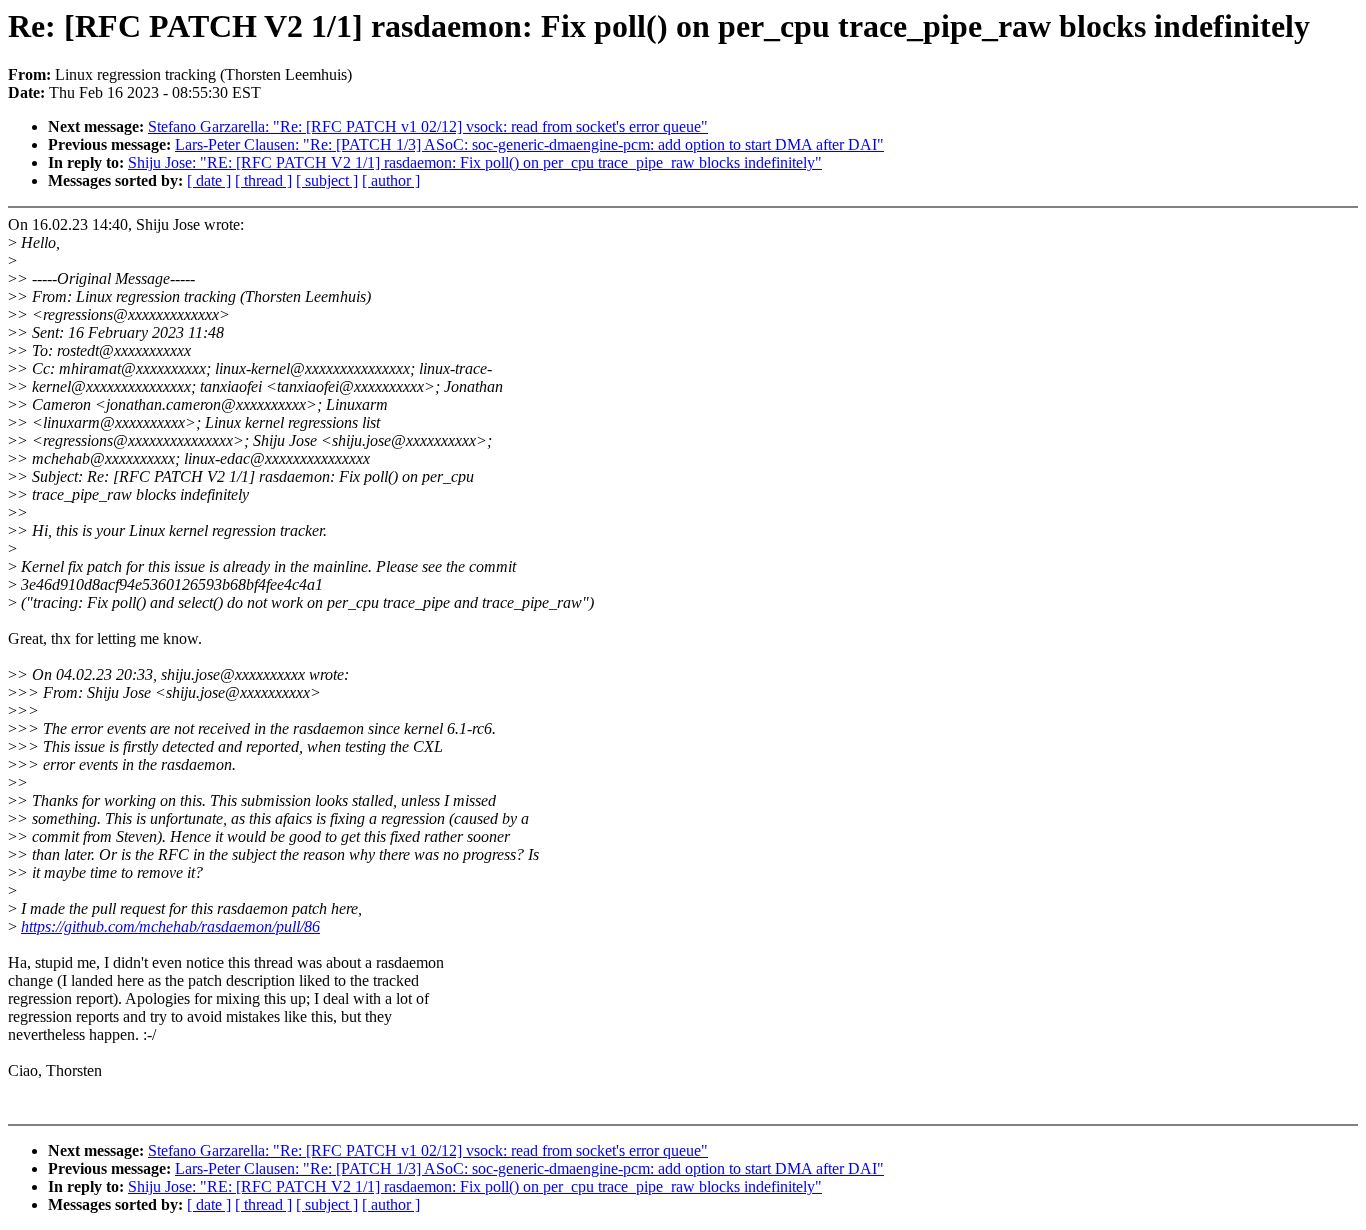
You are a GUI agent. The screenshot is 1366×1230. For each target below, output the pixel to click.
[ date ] (209, 180)
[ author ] (391, 180)
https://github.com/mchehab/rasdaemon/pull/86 (170, 926)
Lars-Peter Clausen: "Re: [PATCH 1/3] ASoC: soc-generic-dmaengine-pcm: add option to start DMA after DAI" (529, 144)
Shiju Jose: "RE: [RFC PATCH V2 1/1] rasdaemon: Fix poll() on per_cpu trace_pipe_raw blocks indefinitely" (475, 162)
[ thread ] (263, 180)
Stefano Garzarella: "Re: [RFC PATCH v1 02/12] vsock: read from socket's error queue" (428, 126)
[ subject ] (327, 180)
